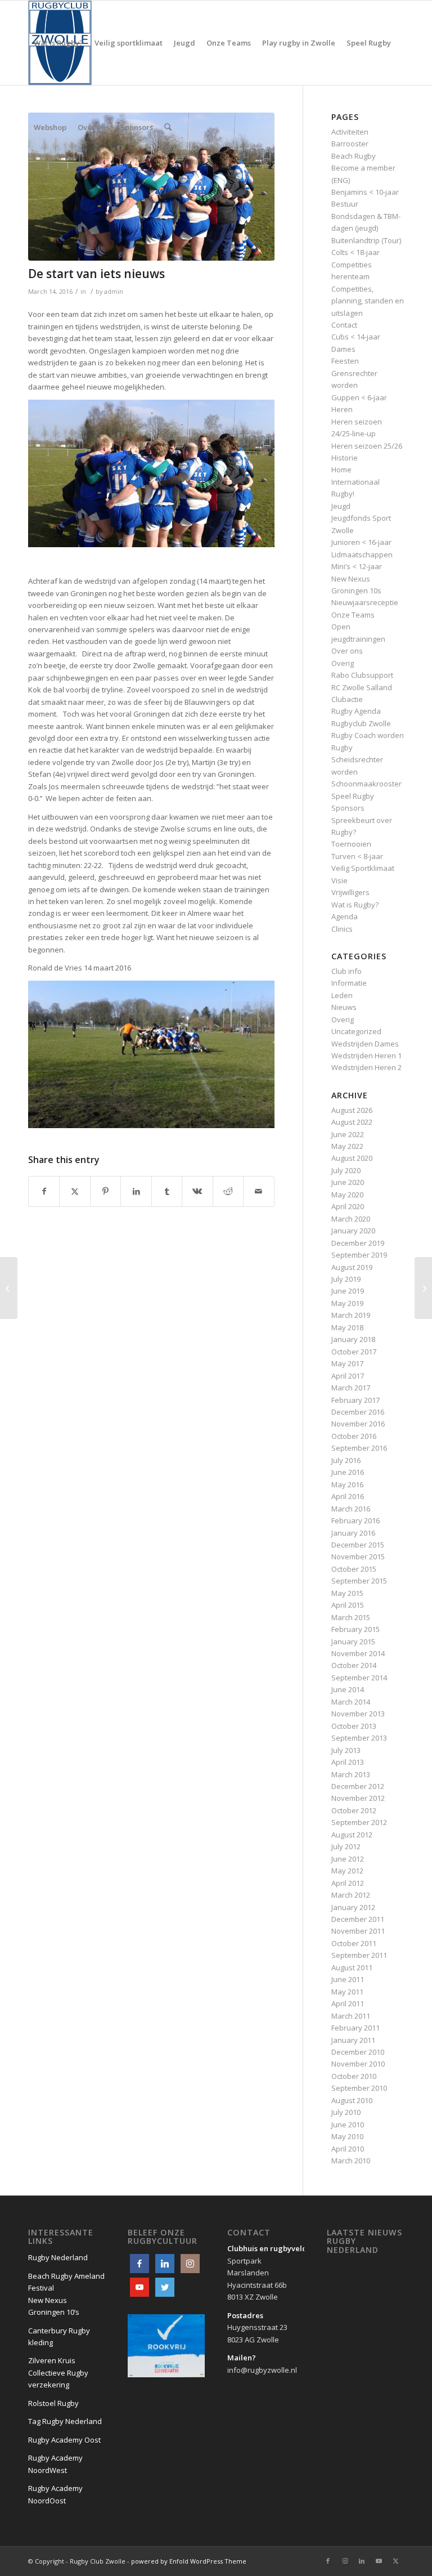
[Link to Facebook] (328, 2561)
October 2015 (354, 1569)
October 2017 (354, 1352)
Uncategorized (356, 1031)
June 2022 (348, 1134)
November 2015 (358, 1557)
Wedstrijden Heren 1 (366, 1056)
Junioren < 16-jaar (361, 542)
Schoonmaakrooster (366, 784)
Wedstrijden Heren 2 (366, 1067)
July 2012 (346, 1846)
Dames (343, 349)
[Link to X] (395, 2561)
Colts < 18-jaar (355, 252)
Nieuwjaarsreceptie (365, 602)
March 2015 (351, 1617)
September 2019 (359, 1255)
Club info (346, 971)
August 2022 (352, 1122)
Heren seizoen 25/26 (367, 446)
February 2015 (355, 1629)
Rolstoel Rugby (53, 2403)
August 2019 (352, 1267)
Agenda (345, 916)
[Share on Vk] (197, 1191)
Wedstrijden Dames (365, 1044)
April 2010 (348, 2149)
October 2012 (354, 1810)
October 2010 (354, 2076)
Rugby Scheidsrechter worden (357, 760)
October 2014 (354, 1665)
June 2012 (348, 1859)
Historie (345, 458)
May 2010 (347, 2136)
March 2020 (351, 1219)
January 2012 (353, 1907)
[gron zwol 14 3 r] (151, 187)
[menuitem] (58, 43)
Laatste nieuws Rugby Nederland (364, 2241)
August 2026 (352, 1110)
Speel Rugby (353, 796)
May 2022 (347, 1146)
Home (341, 469)
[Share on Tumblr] (167, 1191)
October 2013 (354, 1726)
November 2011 (358, 1931)
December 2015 (358, 1545)
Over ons (347, 651)
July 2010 (346, 2112)
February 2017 (355, 1400)
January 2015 (353, 1642)
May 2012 (347, 1871)
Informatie (349, 983)
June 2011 (348, 1979)
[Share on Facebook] (44, 1191)
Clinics (342, 929)
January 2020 (353, 1231)
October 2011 (354, 1943)
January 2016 (353, 1533)
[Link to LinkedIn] (362, 2561)
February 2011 (355, 2028)
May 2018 (347, 1327)
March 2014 (351, 1702)
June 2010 (348, 2125)
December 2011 (358, 1919)
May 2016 (347, 1484)
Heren (342, 409)
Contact (344, 325)
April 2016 (348, 1496)
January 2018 (353, 1339)
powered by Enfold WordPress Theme (189, 2561)
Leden (342, 995)
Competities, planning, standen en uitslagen (368, 301)
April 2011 (348, 2003)
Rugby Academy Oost (64, 2440)
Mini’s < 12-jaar (357, 566)
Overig (343, 663)
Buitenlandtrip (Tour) (366, 240)
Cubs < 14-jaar (356, 337)
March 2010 (351, 2161)
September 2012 (359, 1822)
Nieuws (344, 1007)
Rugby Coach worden (368, 735)
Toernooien (351, 844)
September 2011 (359, 1955)
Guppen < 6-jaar (359, 397)
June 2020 (348, 1182)
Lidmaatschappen (362, 554)
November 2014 (358, 1653)
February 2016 (355, 1520)
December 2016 (358, 1412)
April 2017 (348, 1376)
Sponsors (348, 808)
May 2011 (347, 1992)
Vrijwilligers (350, 892)
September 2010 (359, 2088)
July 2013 (346, 1750)
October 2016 (354, 1436)
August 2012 (352, 1835)
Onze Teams (353, 615)
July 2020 (346, 1170)
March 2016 (351, 1509)
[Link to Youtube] (379, 2561)
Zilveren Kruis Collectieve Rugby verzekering (58, 2372)
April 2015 (348, 1605)
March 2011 (351, 2016)
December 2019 (358, 1243)
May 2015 (347, 1593)
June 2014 (348, 1689)
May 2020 (347, 1195)
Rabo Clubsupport (362, 675)
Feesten (345, 361)
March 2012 (351, 1895)
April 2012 (348, 1883)
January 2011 (353, 2040)
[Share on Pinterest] (105, 1191)
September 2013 (359, 1738)
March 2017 (351, 1388)
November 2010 (358, 2064)
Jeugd (341, 506)
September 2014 (359, 1678)
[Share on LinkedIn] (136, 1191)
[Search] (168, 127)
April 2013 (348, 1762)
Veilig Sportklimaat (363, 868)
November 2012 (358, 1798)
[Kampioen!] (9, 1288)
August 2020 (352, 1158)
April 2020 (348, 1206)
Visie (339, 880)
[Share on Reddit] (228, 1191)
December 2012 (358, 1786)
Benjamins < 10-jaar (365, 192)
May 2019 (347, 1303)
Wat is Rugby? (355, 905)
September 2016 (359, 1448)
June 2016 (348, 1472)
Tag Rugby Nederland (65, 2421)
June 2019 (348, 1291)
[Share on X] (75, 1191)
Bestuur (345, 204)
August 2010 (352, 2100)
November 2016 (358, 1424)
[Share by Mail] (258, 1191)
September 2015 (359, 1581)
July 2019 (346, 1279)
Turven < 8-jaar (357, 856)
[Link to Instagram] (345, 2561)
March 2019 (351, 1315)
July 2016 (346, 1460)
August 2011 (352, 1967)
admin (114, 292)
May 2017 (347, 1363)
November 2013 (358, 1714)
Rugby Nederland (58, 2257)
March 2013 (351, 1774)
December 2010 (358, 2052)
